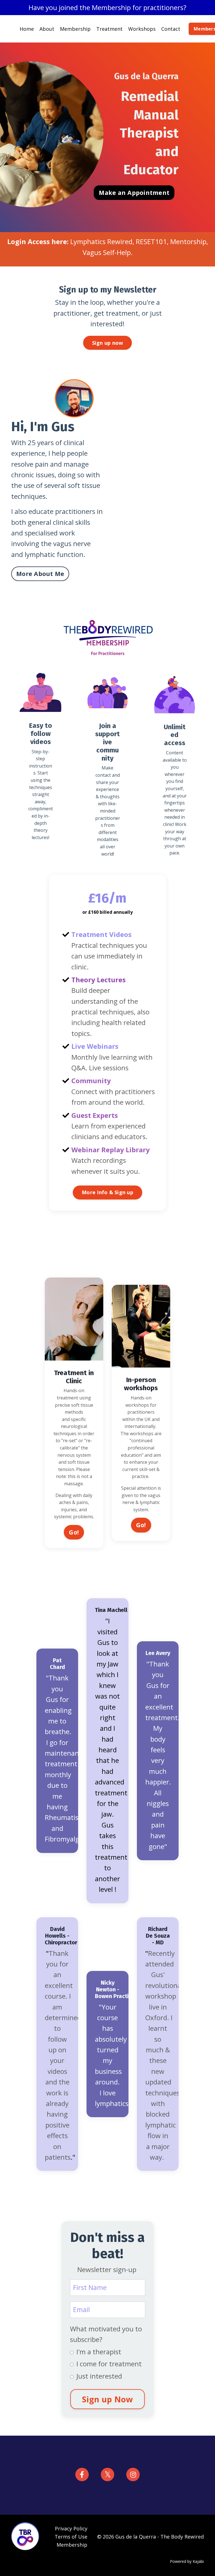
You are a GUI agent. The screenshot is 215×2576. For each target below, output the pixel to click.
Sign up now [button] (108, 343)
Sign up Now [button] (108, 2399)
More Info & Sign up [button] (107, 1192)
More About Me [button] (40, 574)
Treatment (109, 29)
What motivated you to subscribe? (106, 2334)
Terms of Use (71, 2537)
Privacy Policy (71, 2528)
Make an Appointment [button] (134, 193)
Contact (171, 29)
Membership (75, 29)
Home (27, 29)
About (47, 29)
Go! (74, 1532)
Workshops (142, 29)
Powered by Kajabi (187, 2561)
